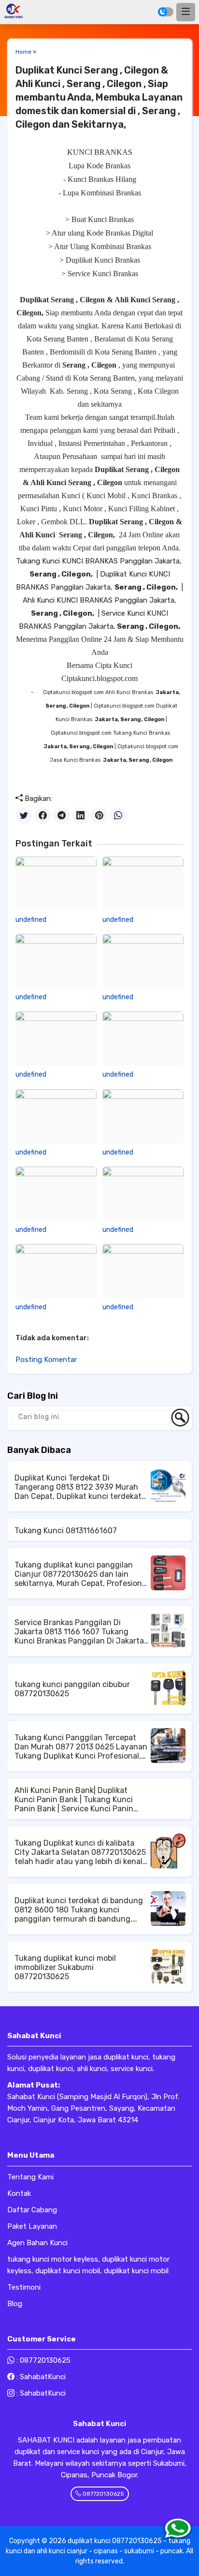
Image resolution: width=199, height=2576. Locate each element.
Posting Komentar (46, 1360)
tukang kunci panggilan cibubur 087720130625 (72, 1689)
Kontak (19, 2193)
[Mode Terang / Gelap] (166, 12)
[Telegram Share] (62, 816)
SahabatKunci (43, 2377)
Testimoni (24, 2287)
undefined (31, 920)
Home (23, 52)
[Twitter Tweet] (24, 816)
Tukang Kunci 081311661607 (66, 1531)
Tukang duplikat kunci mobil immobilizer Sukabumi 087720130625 (65, 1967)
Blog (15, 2304)
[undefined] (56, 884)
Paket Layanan (32, 2226)
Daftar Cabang (32, 2210)
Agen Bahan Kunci (37, 2243)
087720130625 (45, 2360)
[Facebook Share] (43, 816)
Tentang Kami (30, 2177)
